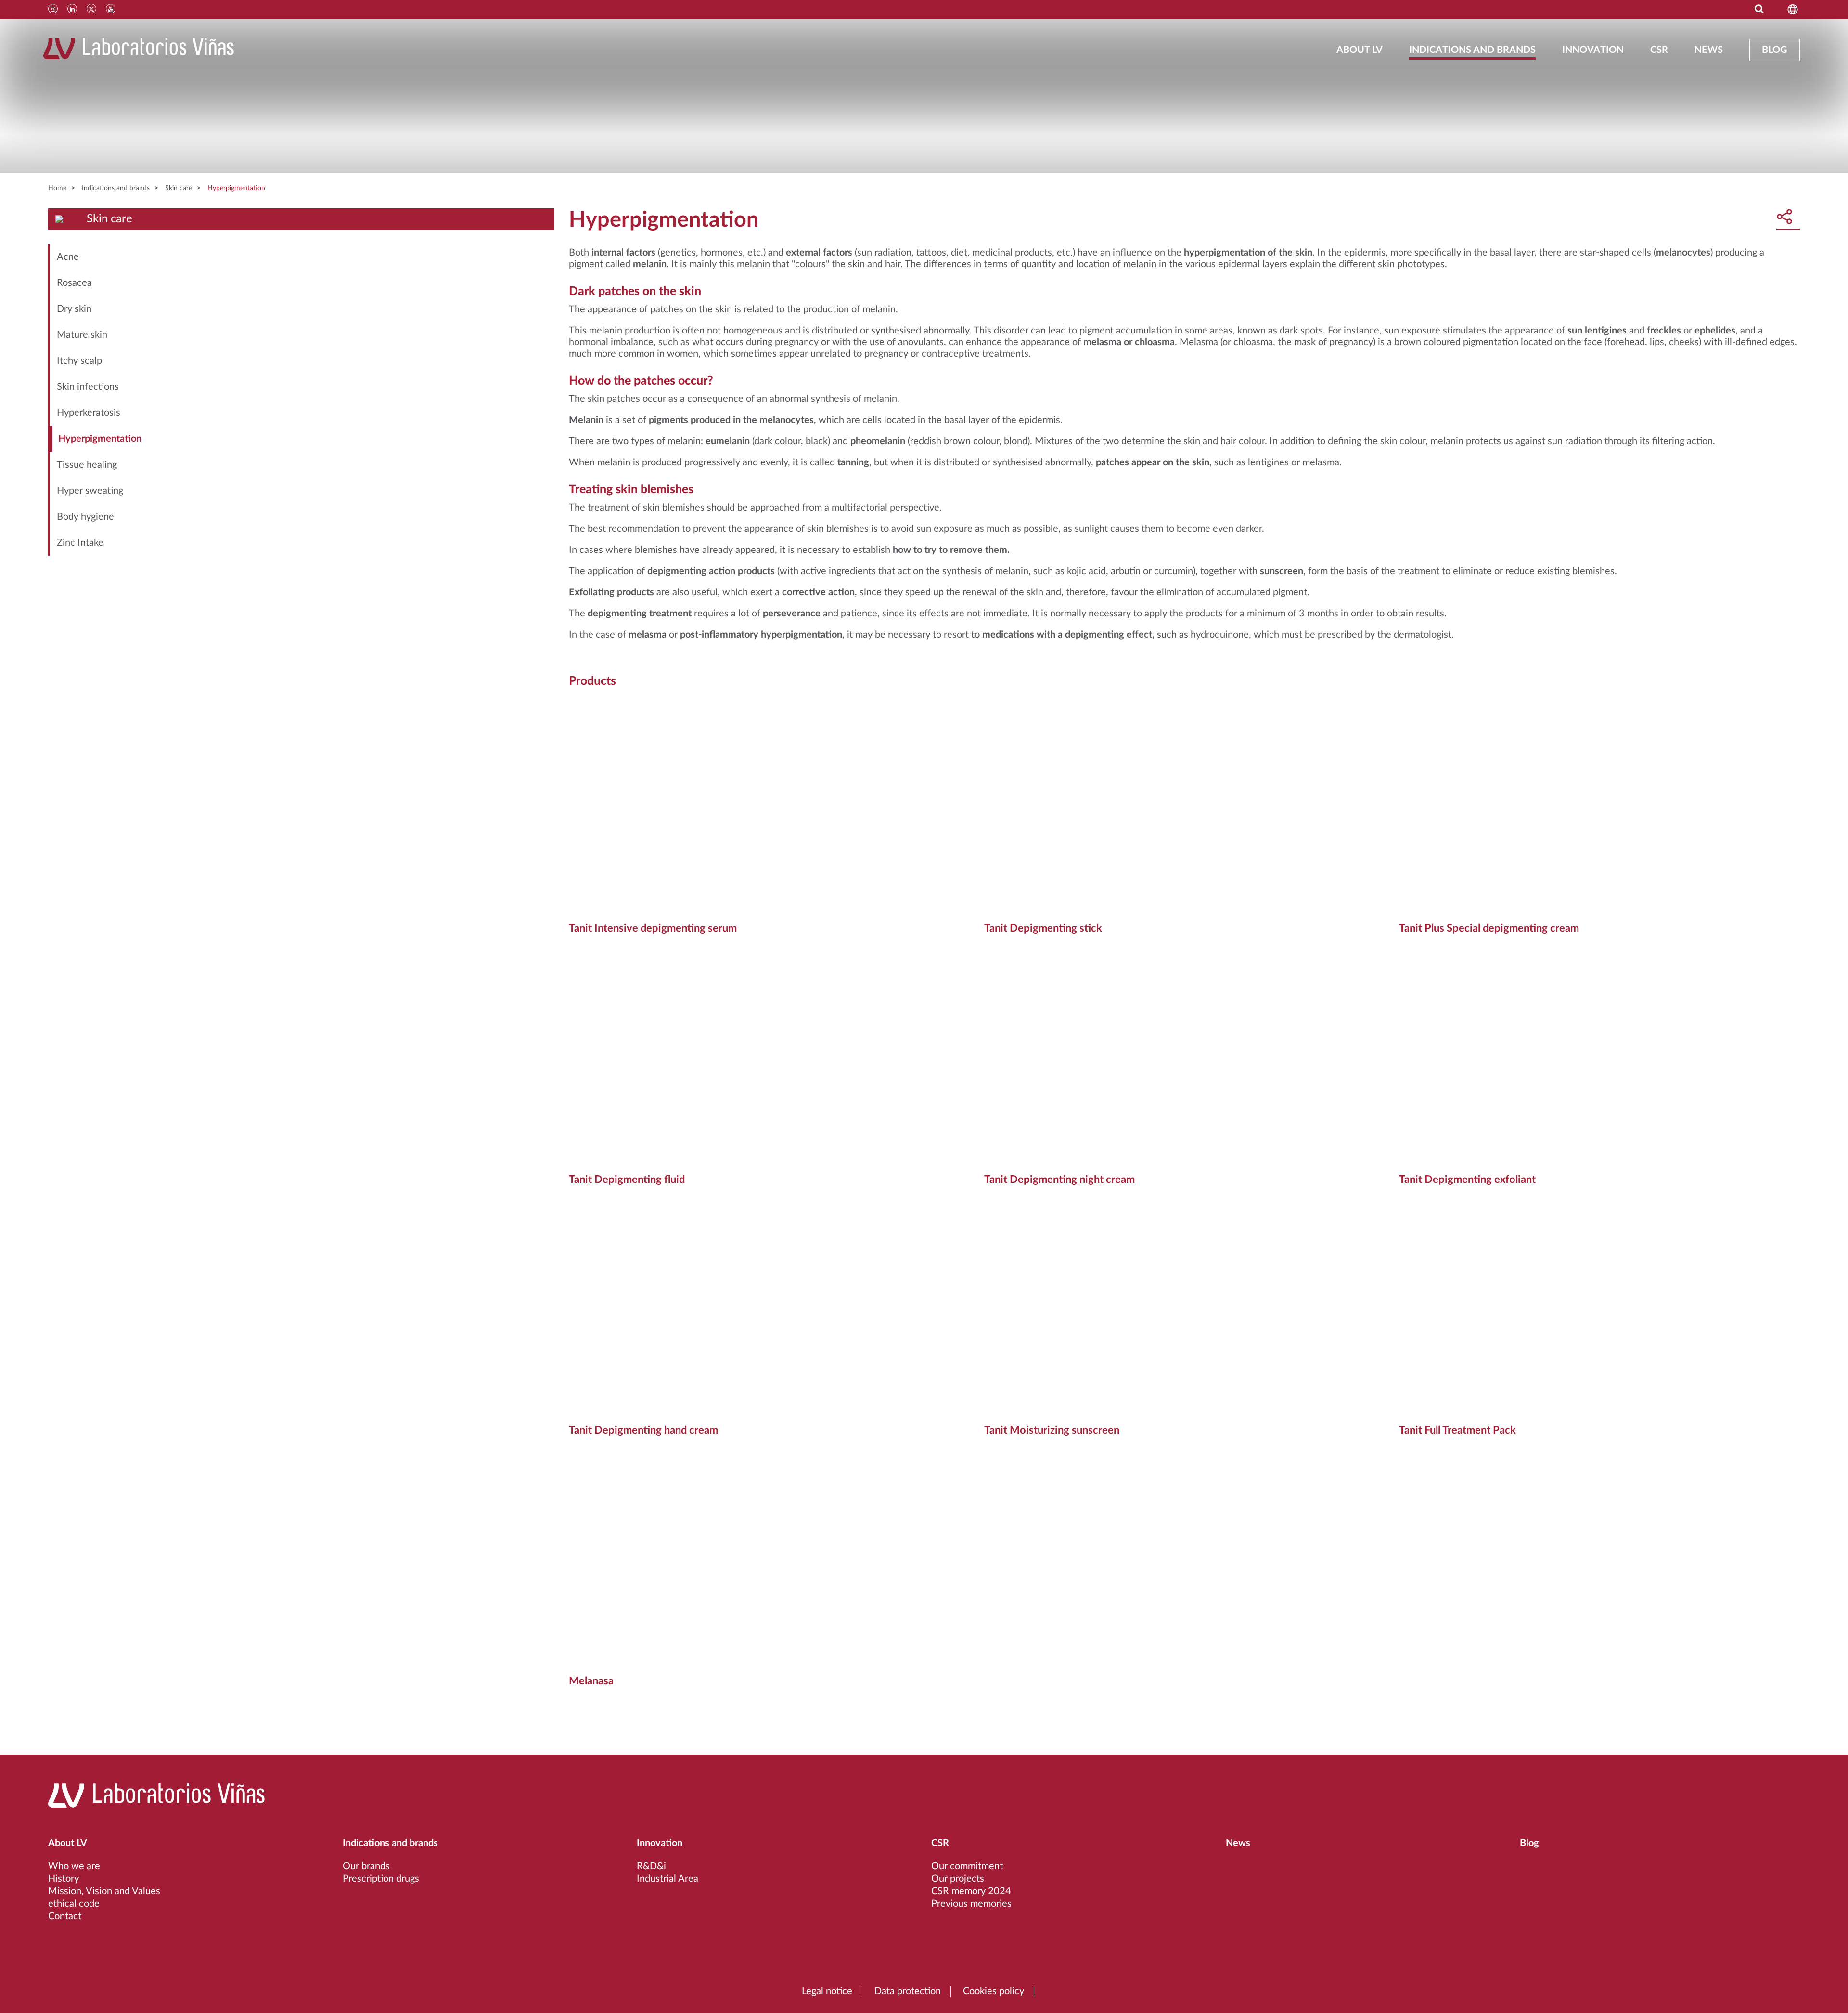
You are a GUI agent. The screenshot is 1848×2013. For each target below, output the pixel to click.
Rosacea (74, 283)
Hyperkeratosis (89, 413)
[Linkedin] (72, 9)
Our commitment (967, 1866)
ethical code (74, 1904)
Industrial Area (667, 1879)
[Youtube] (111, 9)
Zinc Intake (80, 543)
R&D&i (651, 1866)
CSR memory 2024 (971, 1891)
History (64, 1879)
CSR (1659, 50)
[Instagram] (53, 9)
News (1709, 50)
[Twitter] (91, 9)
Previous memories (971, 1904)
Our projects (958, 1879)
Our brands (366, 1866)
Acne (68, 257)
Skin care (179, 188)
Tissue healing (87, 465)
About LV (1360, 50)
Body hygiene (85, 517)
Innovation (1593, 50)
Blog (1775, 50)
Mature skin (82, 335)
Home (57, 188)
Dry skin (74, 309)
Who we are (74, 1866)
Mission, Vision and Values (104, 1891)
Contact (65, 1916)
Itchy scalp (79, 361)
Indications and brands (1472, 50)
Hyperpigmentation (236, 188)
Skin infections (88, 387)
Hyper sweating (90, 491)
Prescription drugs (381, 1879)
